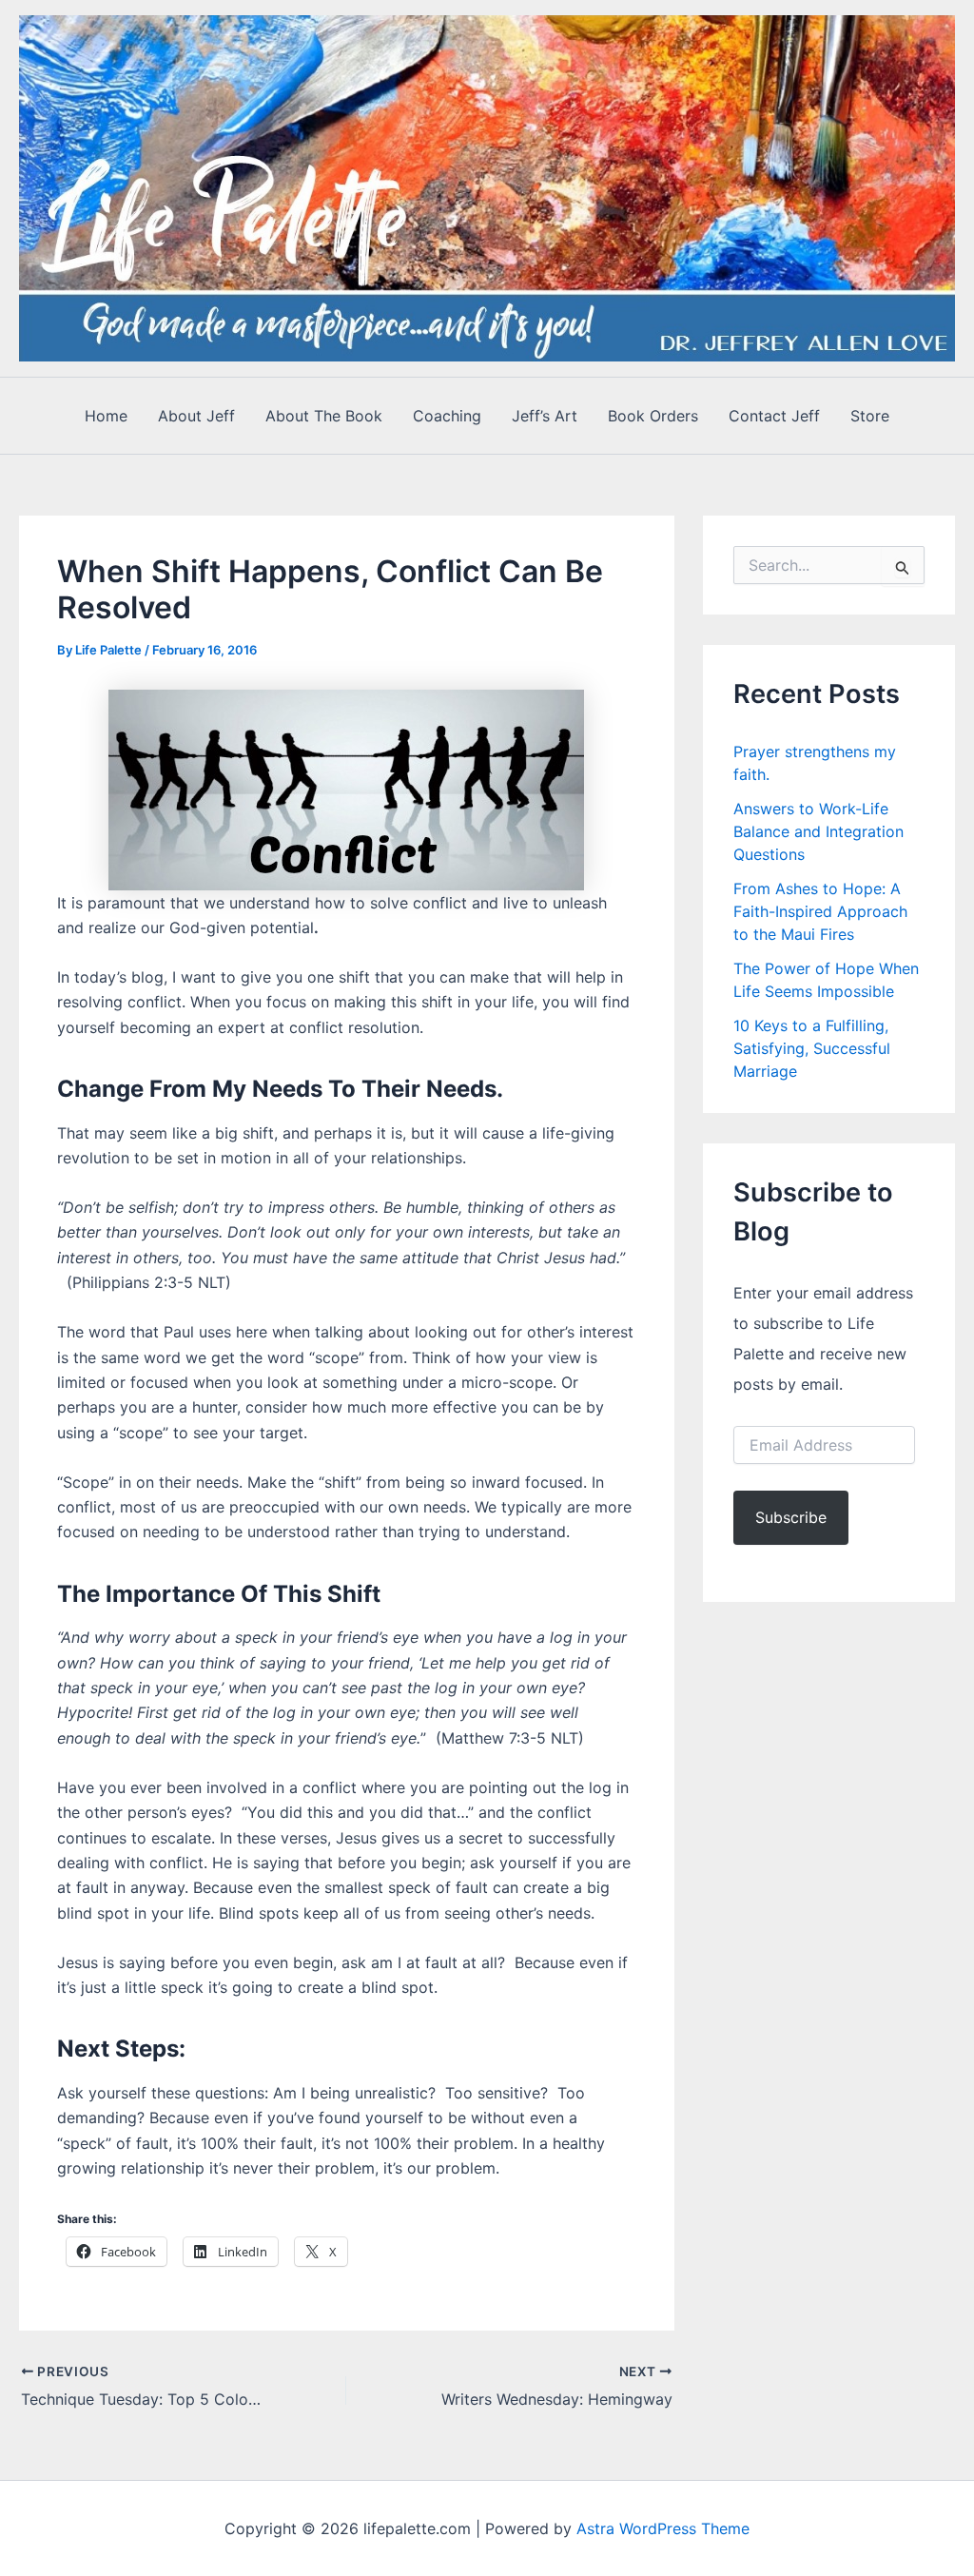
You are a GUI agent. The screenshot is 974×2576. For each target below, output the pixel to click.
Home (106, 416)
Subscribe (791, 1517)
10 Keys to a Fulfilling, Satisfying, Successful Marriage (812, 1048)
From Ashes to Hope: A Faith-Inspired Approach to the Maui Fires (820, 911)
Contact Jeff (774, 416)
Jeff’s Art (545, 416)
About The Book (324, 416)
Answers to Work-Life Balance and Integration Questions (818, 831)
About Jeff (196, 416)
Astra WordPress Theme (663, 2528)
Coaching (447, 416)
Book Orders (653, 416)
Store (870, 416)
